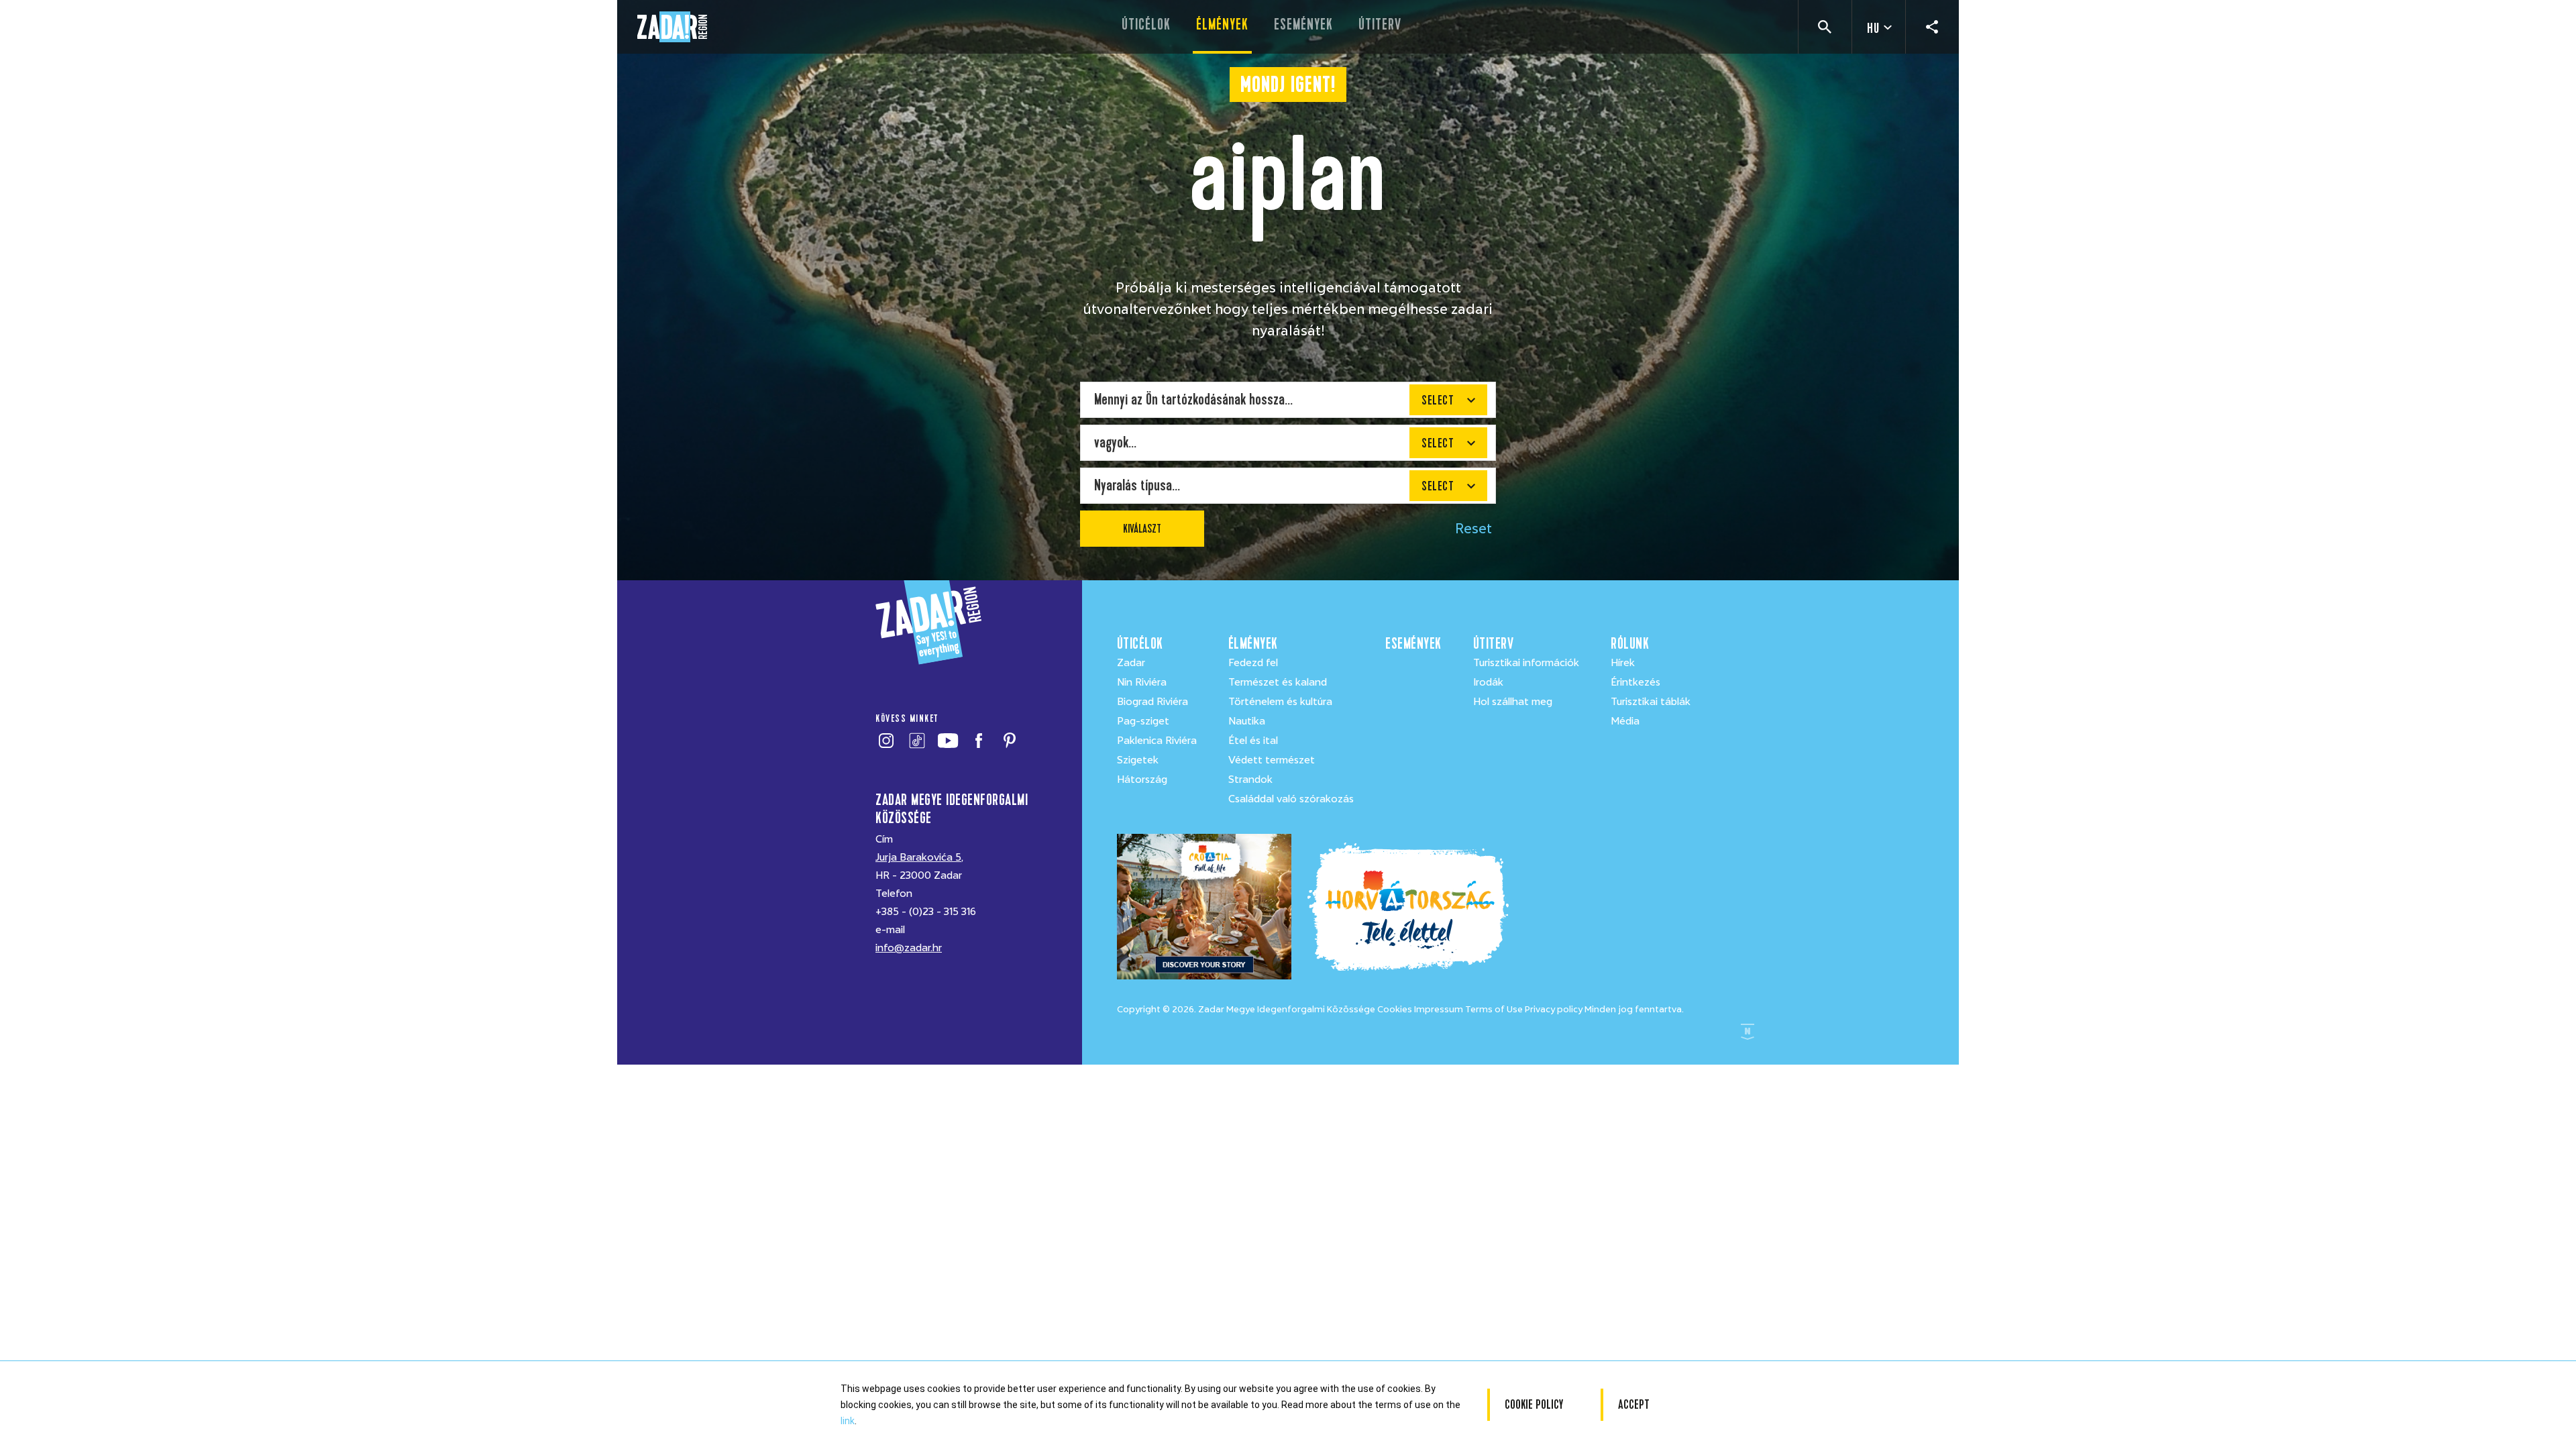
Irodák (1488, 682)
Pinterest (1009, 741)
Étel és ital (1253, 741)
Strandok (1250, 780)
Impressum (1439, 1009)
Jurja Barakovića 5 (918, 857)
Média (1625, 721)
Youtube (948, 741)
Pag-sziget (1143, 721)
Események (1303, 24)
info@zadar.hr (909, 948)
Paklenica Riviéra (1157, 741)
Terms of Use (1494, 1009)
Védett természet (1272, 760)
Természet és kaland (1278, 682)
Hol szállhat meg (1513, 702)
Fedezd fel (1253, 663)
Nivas (1748, 1032)
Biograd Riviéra (1152, 702)
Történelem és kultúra (1280, 702)
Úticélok (1146, 24)
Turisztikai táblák (1651, 702)
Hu (1873, 29)
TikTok (917, 741)
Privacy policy (1554, 1009)
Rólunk (1630, 644)
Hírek (1623, 663)
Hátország (1142, 780)
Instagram (886, 741)
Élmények (1222, 24)
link (848, 1421)
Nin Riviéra (1142, 682)
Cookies (1395, 1009)
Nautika (1247, 721)
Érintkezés (1635, 682)
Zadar (1131, 663)
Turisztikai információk (1526, 663)
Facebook (978, 741)
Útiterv (1380, 24)
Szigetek (1138, 760)
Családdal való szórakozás (1291, 799)
